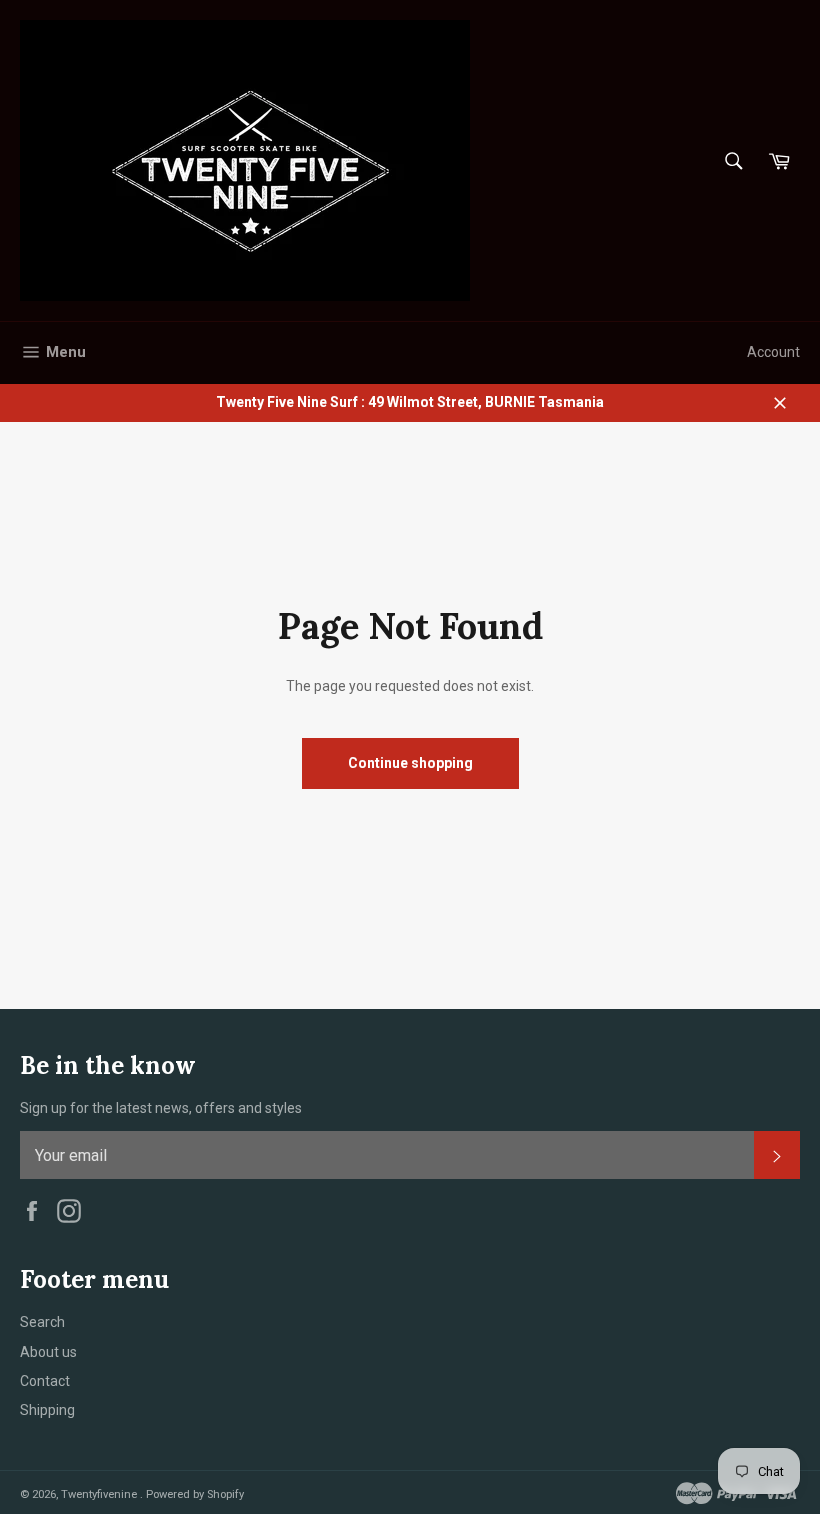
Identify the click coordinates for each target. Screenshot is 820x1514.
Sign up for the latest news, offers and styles (161, 1108)
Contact (45, 1381)
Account (773, 352)
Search (42, 1322)
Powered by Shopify (195, 1494)
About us (48, 1352)
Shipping (47, 1410)
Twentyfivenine (100, 1494)
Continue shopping (410, 763)
